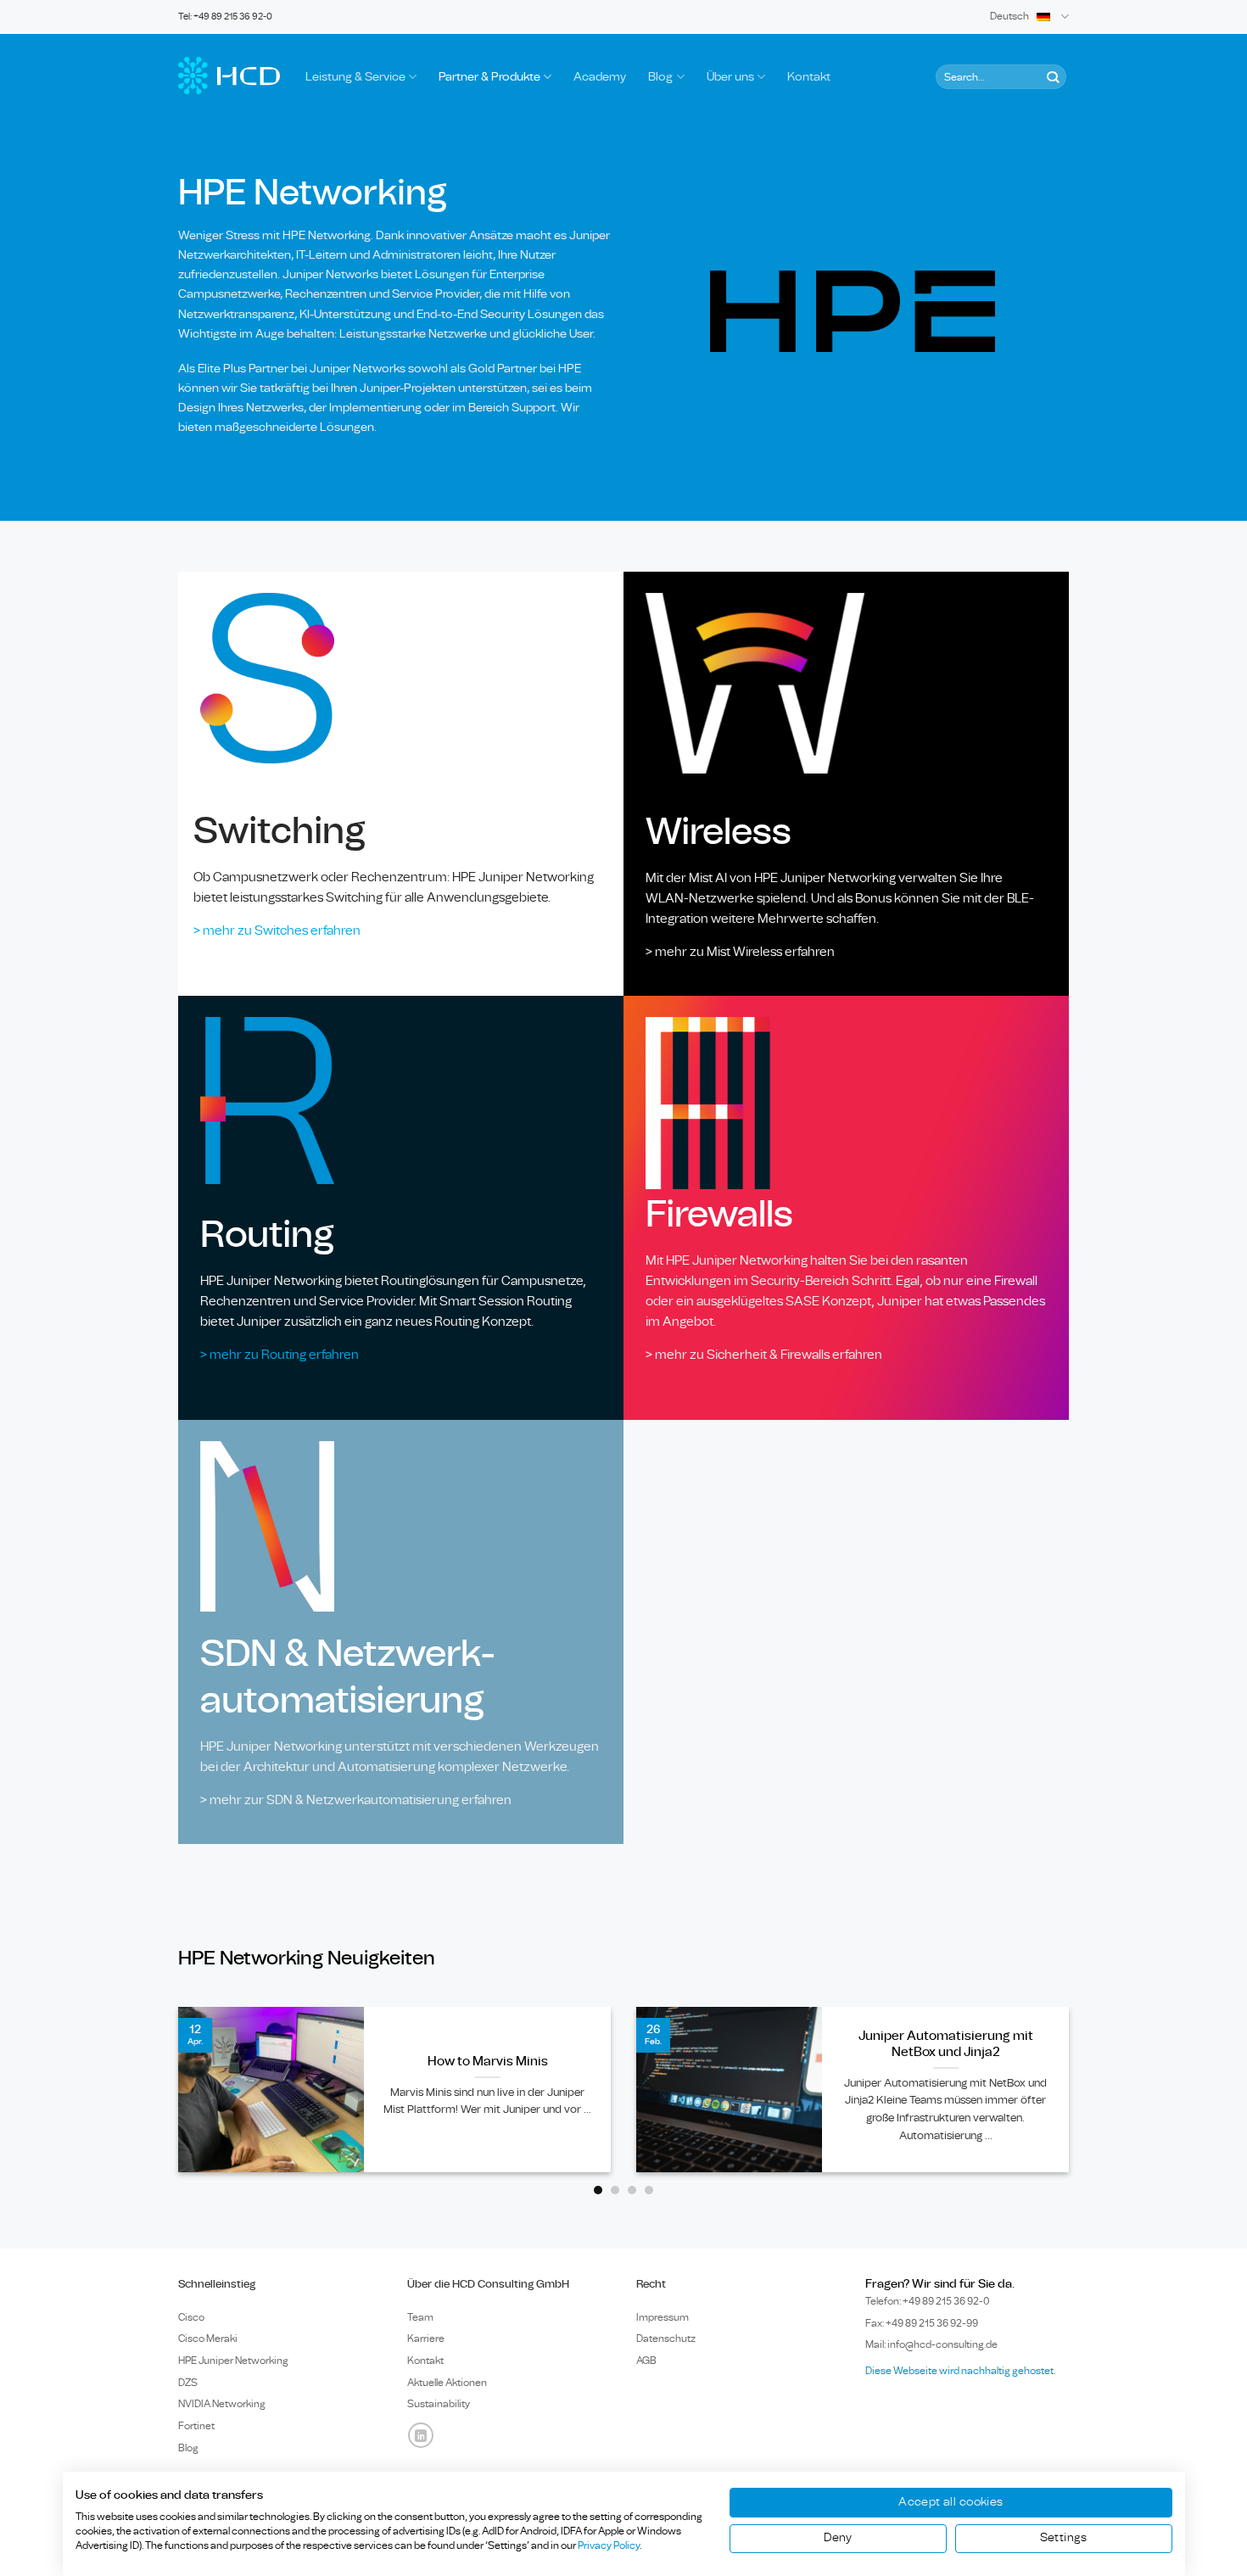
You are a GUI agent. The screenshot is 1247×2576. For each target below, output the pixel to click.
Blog (660, 77)
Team (420, 2317)
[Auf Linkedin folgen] (421, 2435)
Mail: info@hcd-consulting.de (931, 2344)
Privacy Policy (609, 2545)
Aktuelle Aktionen (447, 2383)
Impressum (663, 2317)
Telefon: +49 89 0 (928, 2301)
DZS (188, 2383)
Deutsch (1009, 17)
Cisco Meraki (208, 2339)
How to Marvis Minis (488, 2062)
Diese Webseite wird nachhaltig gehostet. (960, 2371)
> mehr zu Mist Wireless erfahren (740, 952)
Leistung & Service (355, 77)
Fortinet (196, 2426)
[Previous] (156, 2102)
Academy (600, 77)
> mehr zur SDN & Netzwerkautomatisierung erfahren (356, 1800)
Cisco (191, 2317)
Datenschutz (666, 2339)
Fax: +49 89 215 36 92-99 (922, 2323)
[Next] (1091, 2102)
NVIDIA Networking (222, 2404)
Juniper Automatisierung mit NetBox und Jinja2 (946, 2044)
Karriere (426, 2339)
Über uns (730, 77)
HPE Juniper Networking (233, 2361)
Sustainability (439, 2404)
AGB (646, 2361)
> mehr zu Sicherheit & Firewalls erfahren (764, 1355)
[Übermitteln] (1052, 77)
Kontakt (809, 77)
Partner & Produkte (489, 77)
